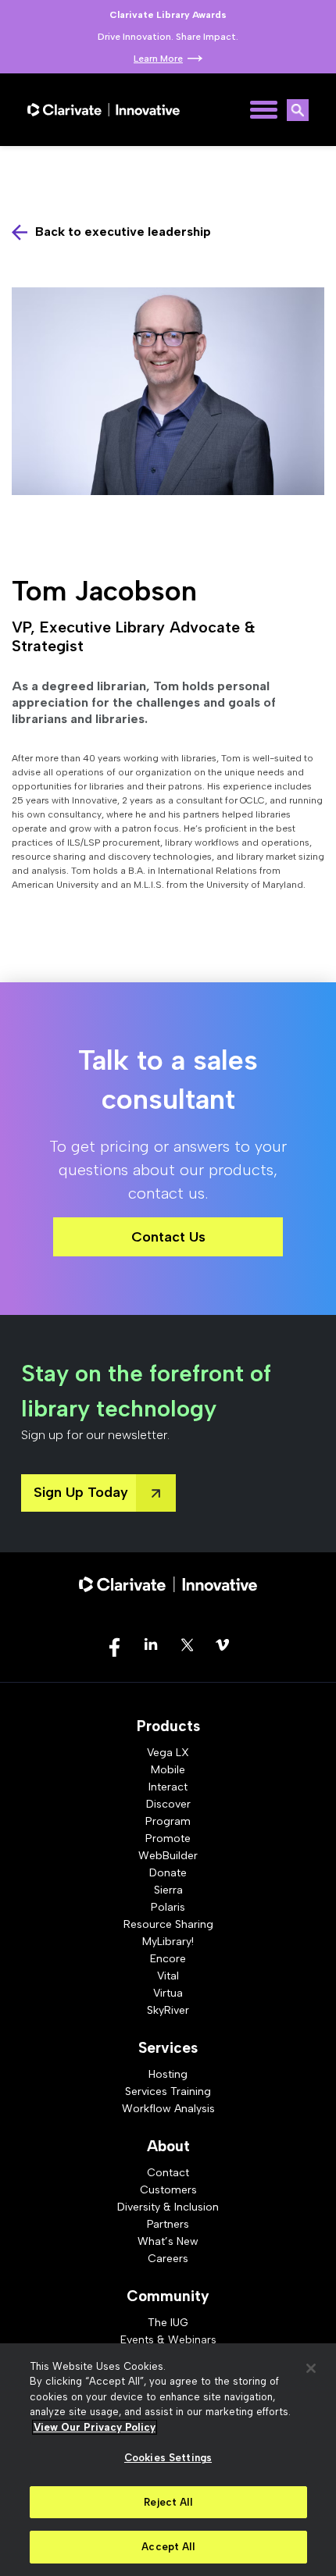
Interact (168, 1787)
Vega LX (168, 1753)
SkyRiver (168, 2010)
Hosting (168, 2074)
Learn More (158, 59)
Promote (168, 1838)
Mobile (168, 1770)
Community (168, 2296)
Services (168, 2048)
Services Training (168, 2091)
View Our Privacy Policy (95, 2427)
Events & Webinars (168, 2340)
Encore (168, 1959)
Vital (168, 1976)
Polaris (168, 1907)
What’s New (168, 2241)
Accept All (168, 2547)
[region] (168, 2460)
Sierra (168, 1890)
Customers (168, 2190)
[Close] (311, 2368)
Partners (168, 2224)
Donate (168, 1873)
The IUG (168, 2323)
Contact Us (168, 1237)
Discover (168, 1804)
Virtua (168, 1993)
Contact (168, 2173)
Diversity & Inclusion (168, 2207)
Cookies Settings (168, 2458)
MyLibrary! (168, 1942)
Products (168, 1726)
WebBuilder (168, 1856)
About (168, 2146)
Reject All (168, 2502)
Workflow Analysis (168, 2109)
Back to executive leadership (123, 232)
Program (168, 1821)
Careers (168, 2259)
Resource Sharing (168, 1924)
